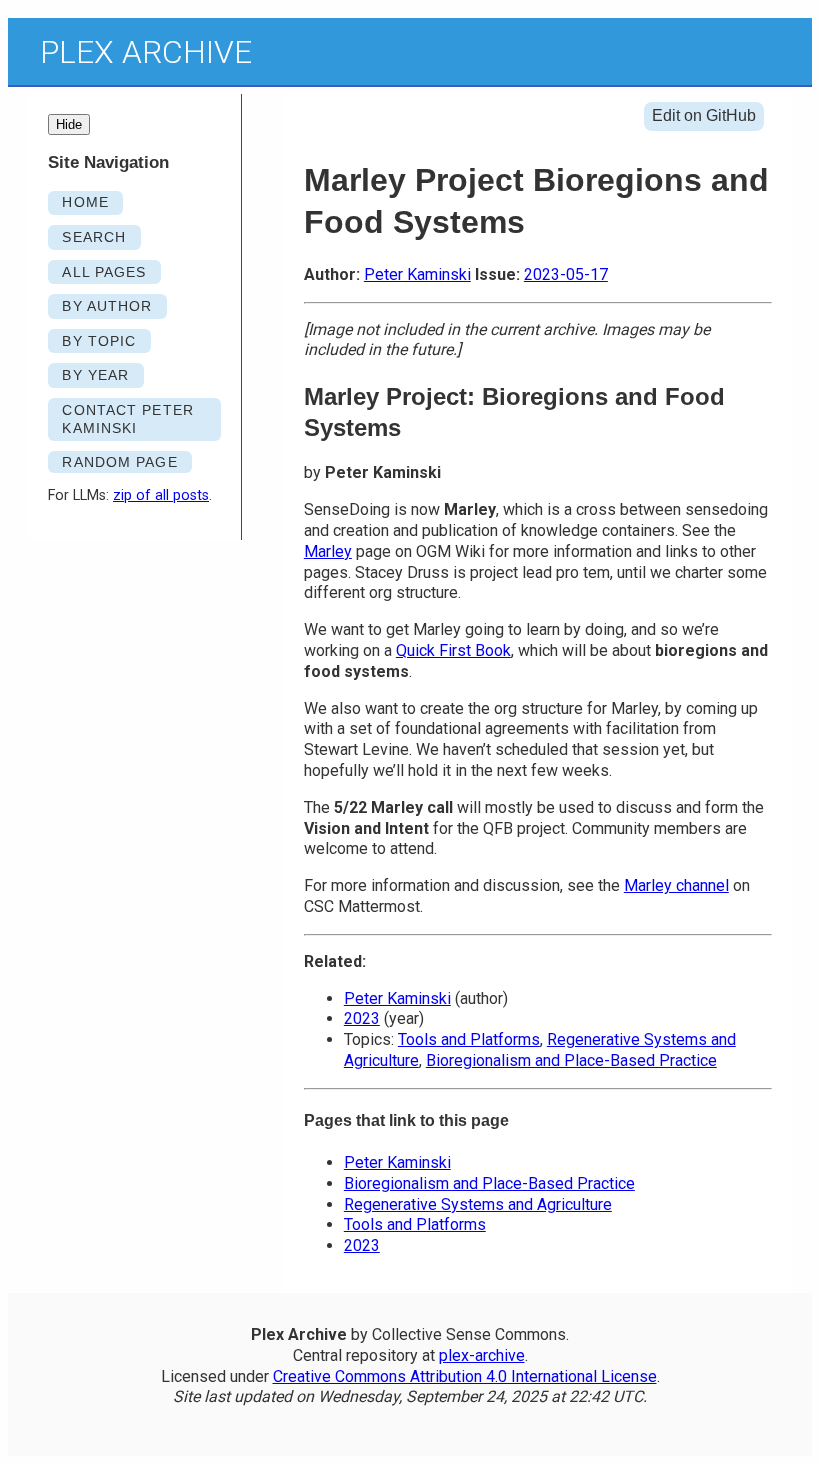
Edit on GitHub (704, 115)
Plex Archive (146, 52)
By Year (95, 375)
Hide (69, 124)
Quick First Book (453, 650)
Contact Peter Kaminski (128, 419)
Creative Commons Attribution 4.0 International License (465, 1376)
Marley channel (676, 885)
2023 (362, 1018)
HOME (85, 202)
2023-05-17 (566, 274)
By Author (107, 306)
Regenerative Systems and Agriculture (478, 1204)
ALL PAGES (104, 272)
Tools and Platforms (469, 1039)
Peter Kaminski (417, 274)
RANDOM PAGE (119, 462)
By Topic (99, 341)
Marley (328, 551)
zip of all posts (161, 495)
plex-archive (482, 1355)
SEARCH (94, 237)
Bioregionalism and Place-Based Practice (571, 1060)
